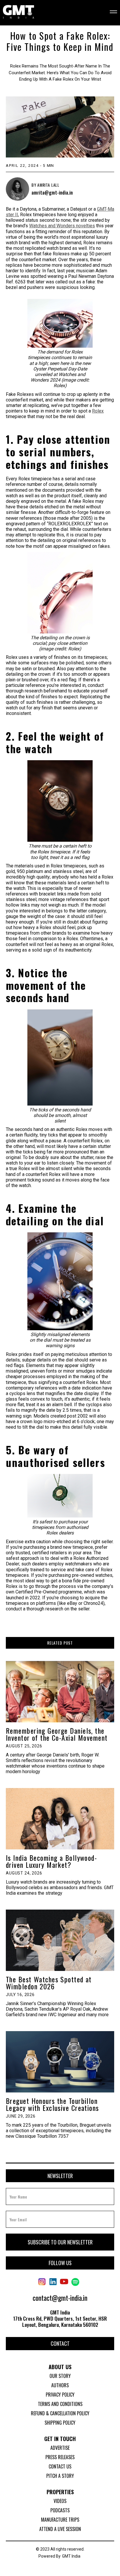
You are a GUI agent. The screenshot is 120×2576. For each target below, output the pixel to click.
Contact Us (60, 2466)
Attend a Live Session (60, 2529)
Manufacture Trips (60, 2520)
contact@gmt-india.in (60, 2298)
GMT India (71, 2556)
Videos (60, 2501)
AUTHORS (60, 2385)
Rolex (98, 411)
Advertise (60, 2448)
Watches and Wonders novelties (62, 226)
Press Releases (60, 2457)
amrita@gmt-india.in (52, 193)
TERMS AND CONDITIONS (60, 2404)
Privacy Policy (60, 2395)
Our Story (60, 2376)
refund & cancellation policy (60, 2413)
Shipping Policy (60, 2423)
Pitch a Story (60, 2476)
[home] (18, 12)
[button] (110, 12)
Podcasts (60, 2510)
